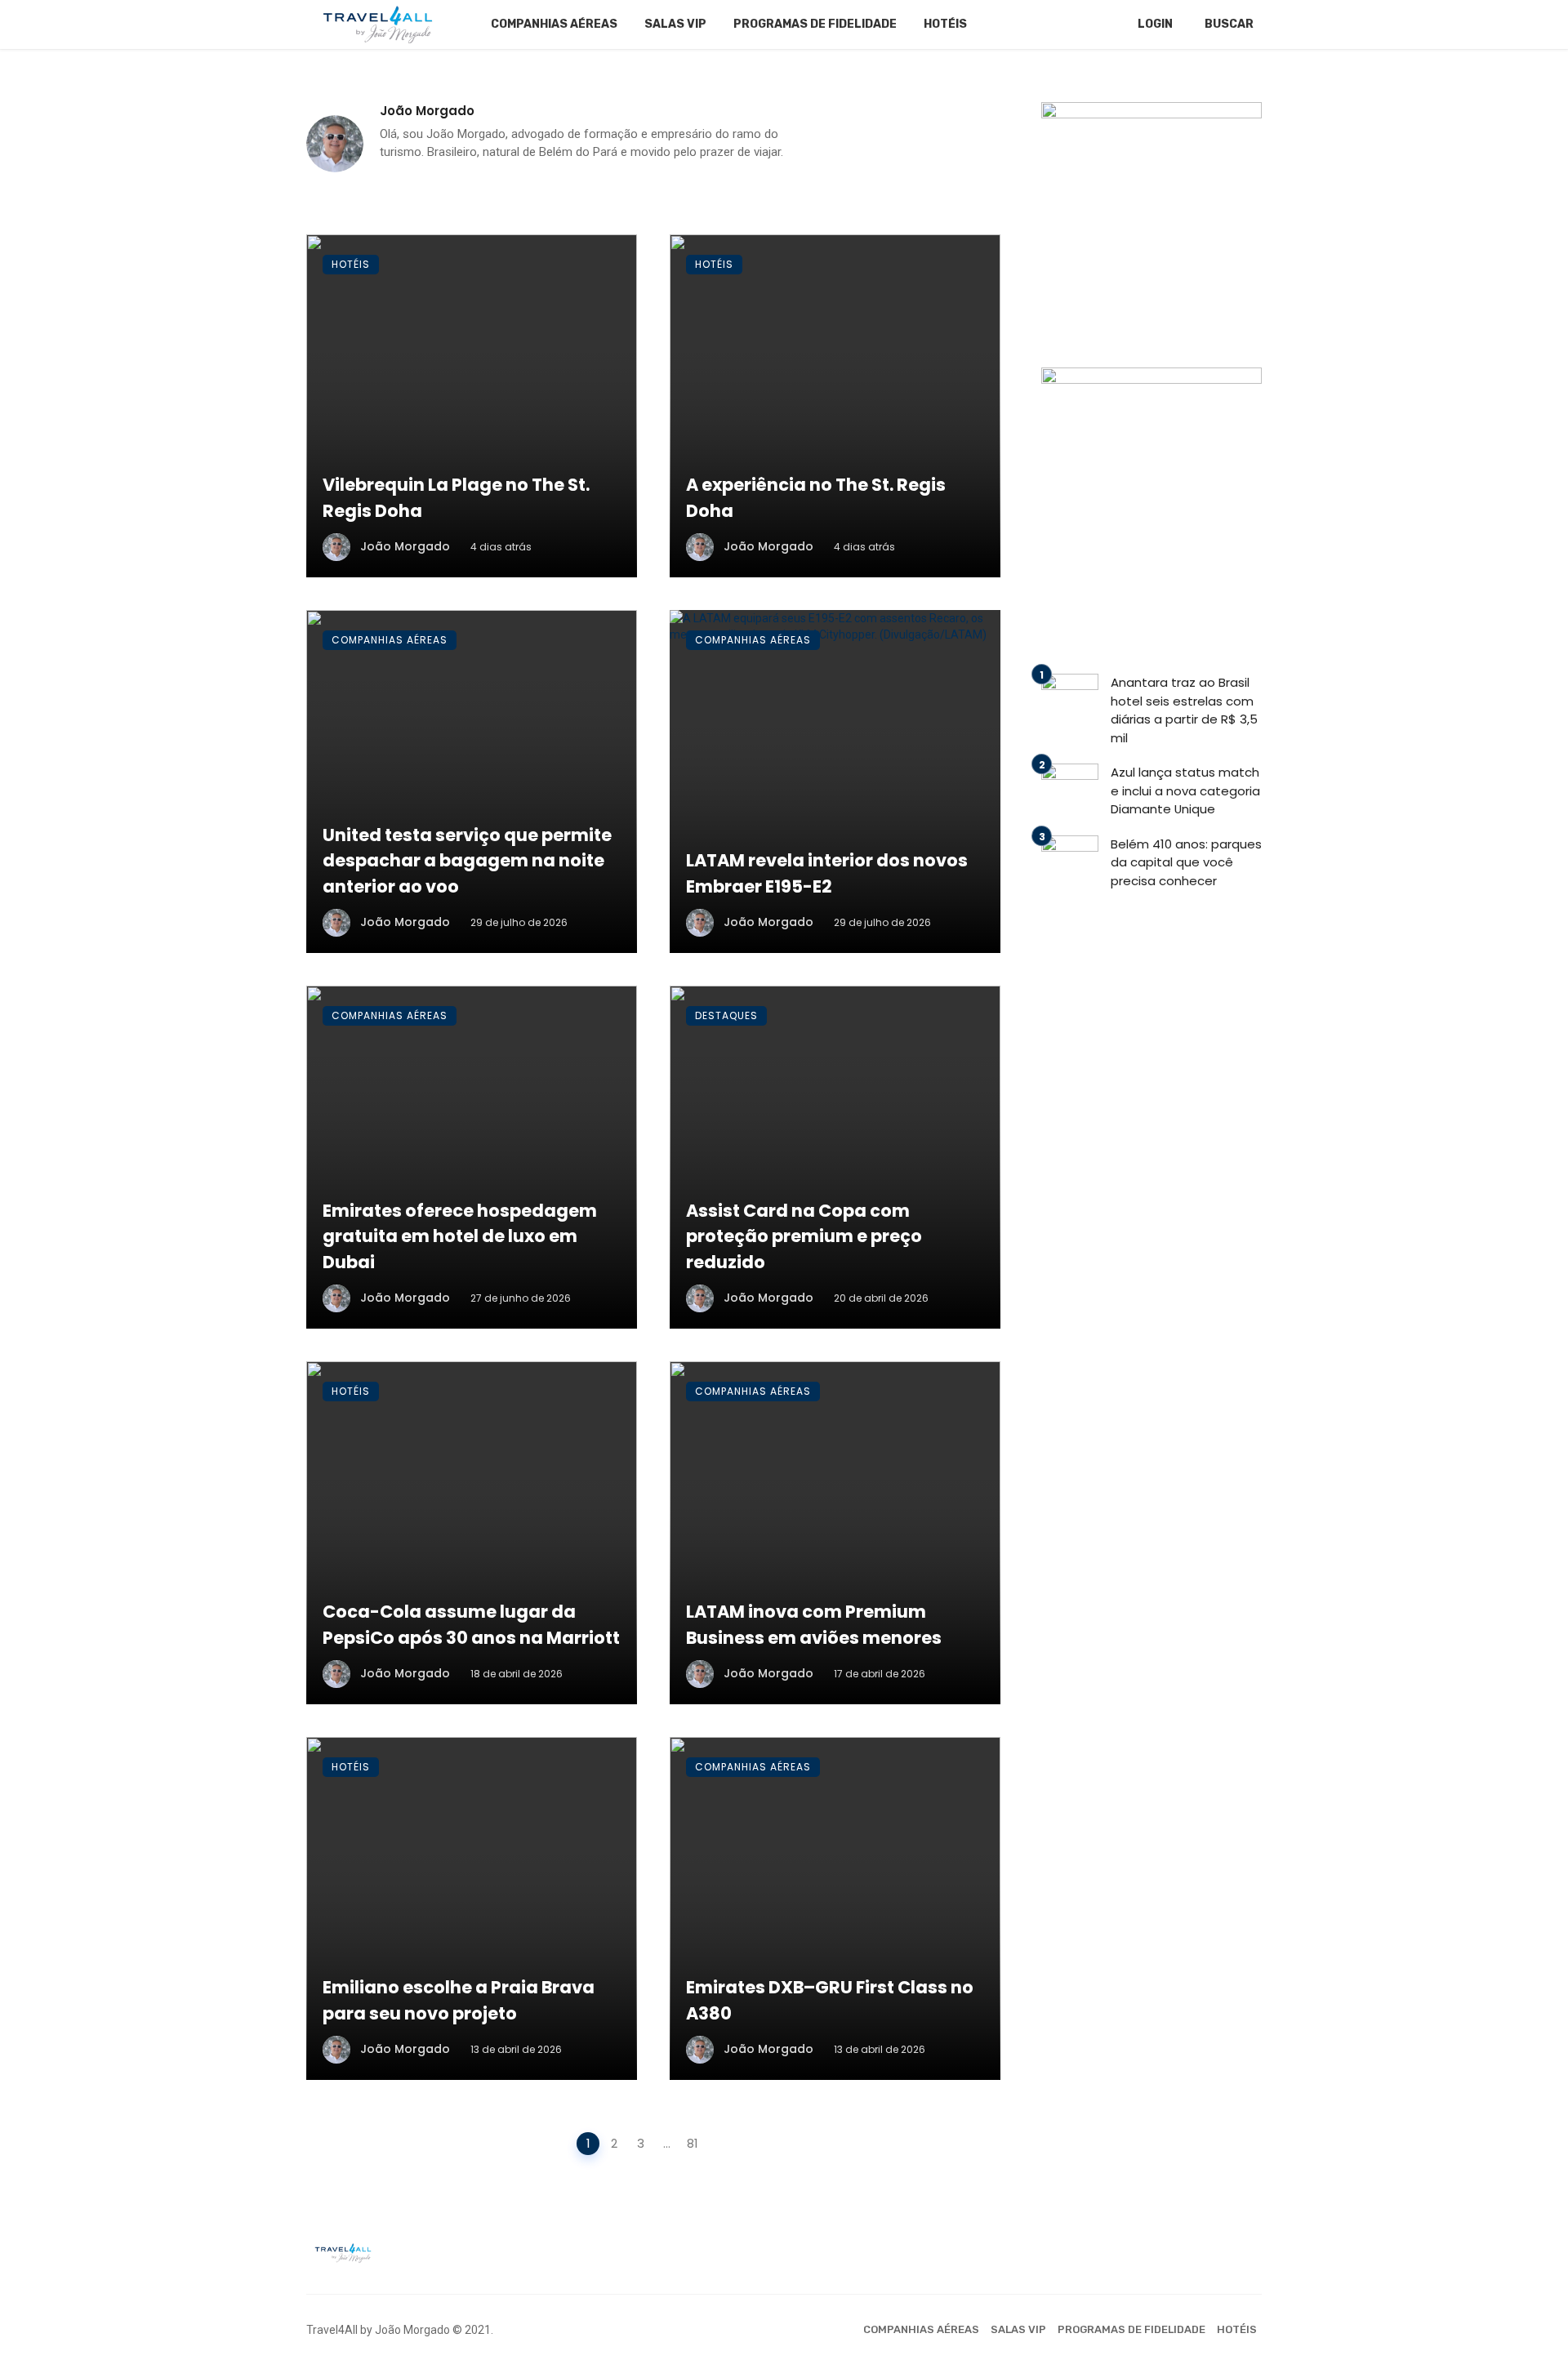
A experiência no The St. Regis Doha (816, 498)
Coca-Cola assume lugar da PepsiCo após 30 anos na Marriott (471, 1625)
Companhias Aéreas (554, 24)
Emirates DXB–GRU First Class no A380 (830, 2000)
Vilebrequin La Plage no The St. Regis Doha (456, 498)
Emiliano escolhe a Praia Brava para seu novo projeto (459, 2000)
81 (693, 2143)
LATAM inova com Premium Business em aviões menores (814, 1625)
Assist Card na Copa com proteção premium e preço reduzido (804, 1236)
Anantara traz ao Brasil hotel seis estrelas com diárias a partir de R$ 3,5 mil (1184, 710)
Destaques (726, 1015)
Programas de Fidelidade (815, 24)
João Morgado (427, 111)
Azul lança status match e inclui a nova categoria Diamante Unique (1185, 790)
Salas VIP (675, 24)
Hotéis (945, 24)
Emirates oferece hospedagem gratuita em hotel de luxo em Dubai (460, 1236)
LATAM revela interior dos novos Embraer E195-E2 (827, 873)
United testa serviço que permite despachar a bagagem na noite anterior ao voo (467, 861)
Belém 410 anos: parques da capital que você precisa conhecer (1186, 862)
